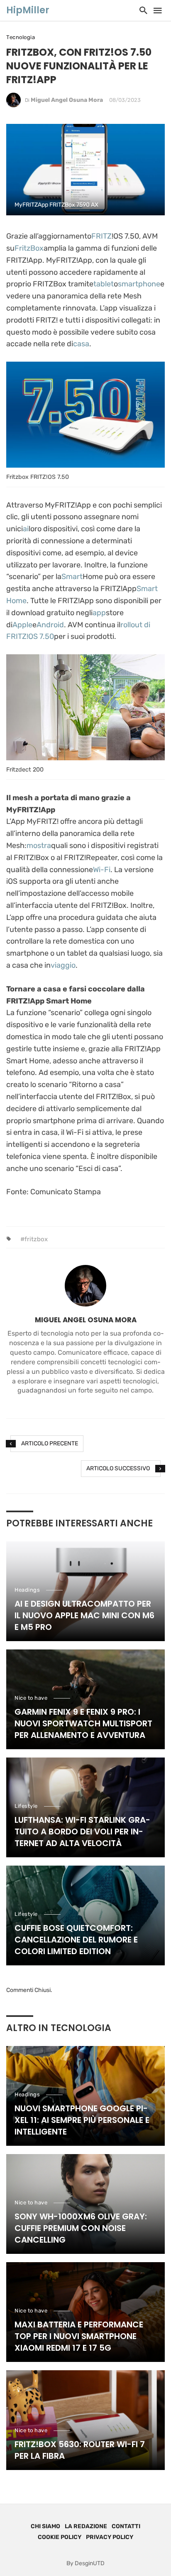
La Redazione (86, 2526)
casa (81, 344)
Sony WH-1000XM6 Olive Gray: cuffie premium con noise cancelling (81, 2228)
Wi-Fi (102, 870)
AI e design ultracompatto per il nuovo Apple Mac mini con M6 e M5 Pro (84, 1615)
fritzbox (36, 1239)
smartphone (139, 284)
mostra (39, 846)
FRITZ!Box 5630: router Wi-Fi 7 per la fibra (80, 2450)
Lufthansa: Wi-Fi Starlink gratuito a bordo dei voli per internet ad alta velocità (82, 1832)
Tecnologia (21, 37)
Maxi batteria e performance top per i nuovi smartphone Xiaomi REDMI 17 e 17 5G (79, 2336)
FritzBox (29, 248)
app (99, 613)
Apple (22, 625)
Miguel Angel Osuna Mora (67, 100)
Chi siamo (45, 2526)
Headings (27, 1590)
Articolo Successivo (118, 1468)
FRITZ (101, 236)
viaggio (63, 965)
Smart (72, 577)
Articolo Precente (50, 1443)
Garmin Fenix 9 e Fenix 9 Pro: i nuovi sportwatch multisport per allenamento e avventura (83, 1723)
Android (50, 625)
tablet (104, 284)
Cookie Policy (60, 2537)
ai (26, 529)
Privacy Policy (110, 2537)
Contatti (126, 2526)
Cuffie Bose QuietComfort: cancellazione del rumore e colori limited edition (76, 1940)
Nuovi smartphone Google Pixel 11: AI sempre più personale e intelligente (82, 2120)
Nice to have (31, 1698)
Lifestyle (26, 1806)
